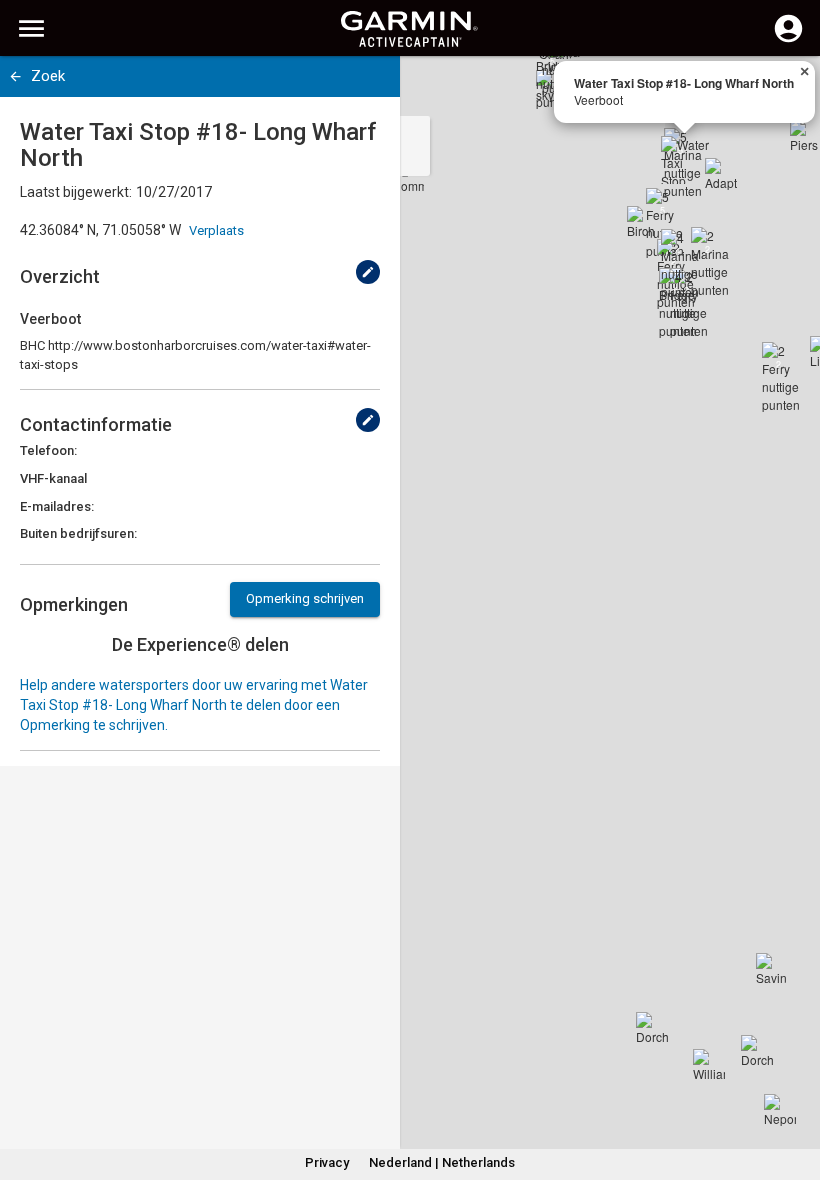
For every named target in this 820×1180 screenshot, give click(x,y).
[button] (795, 1089)
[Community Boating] (408, 177)
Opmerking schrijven (305, 598)
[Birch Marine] (643, 222)
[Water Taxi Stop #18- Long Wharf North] (685, 160)
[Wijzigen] (368, 272)
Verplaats (216, 230)
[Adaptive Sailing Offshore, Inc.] (721, 174)
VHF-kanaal (53, 478)
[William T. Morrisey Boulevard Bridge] (709, 1065)
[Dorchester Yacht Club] (652, 1028)
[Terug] (15, 76)
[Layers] (786, 90)
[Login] (788, 40)
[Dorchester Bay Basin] (757, 1051)
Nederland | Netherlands (442, 1162)
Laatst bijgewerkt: (76, 192)
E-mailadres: (57, 506)
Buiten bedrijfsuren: (78, 533)
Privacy (327, 1162)
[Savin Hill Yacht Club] (772, 969)
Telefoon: (48, 450)
